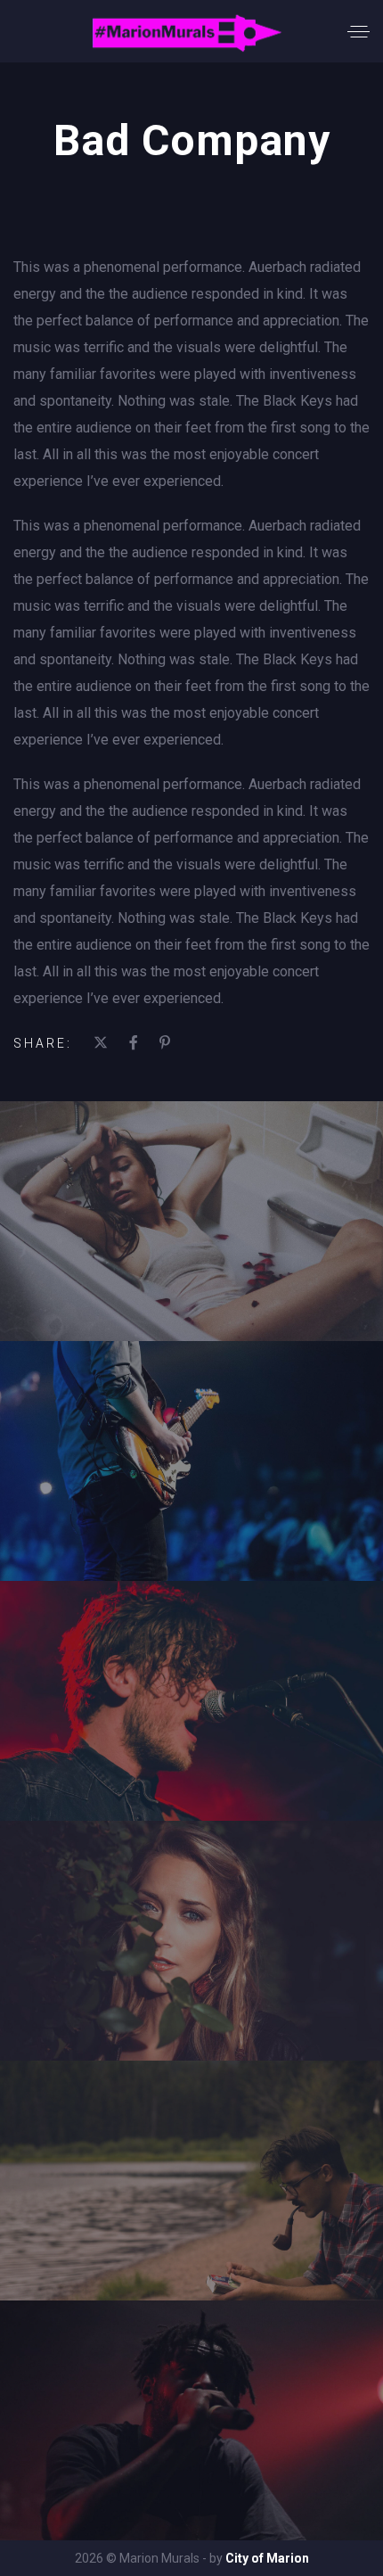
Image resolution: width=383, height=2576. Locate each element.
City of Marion (267, 2558)
